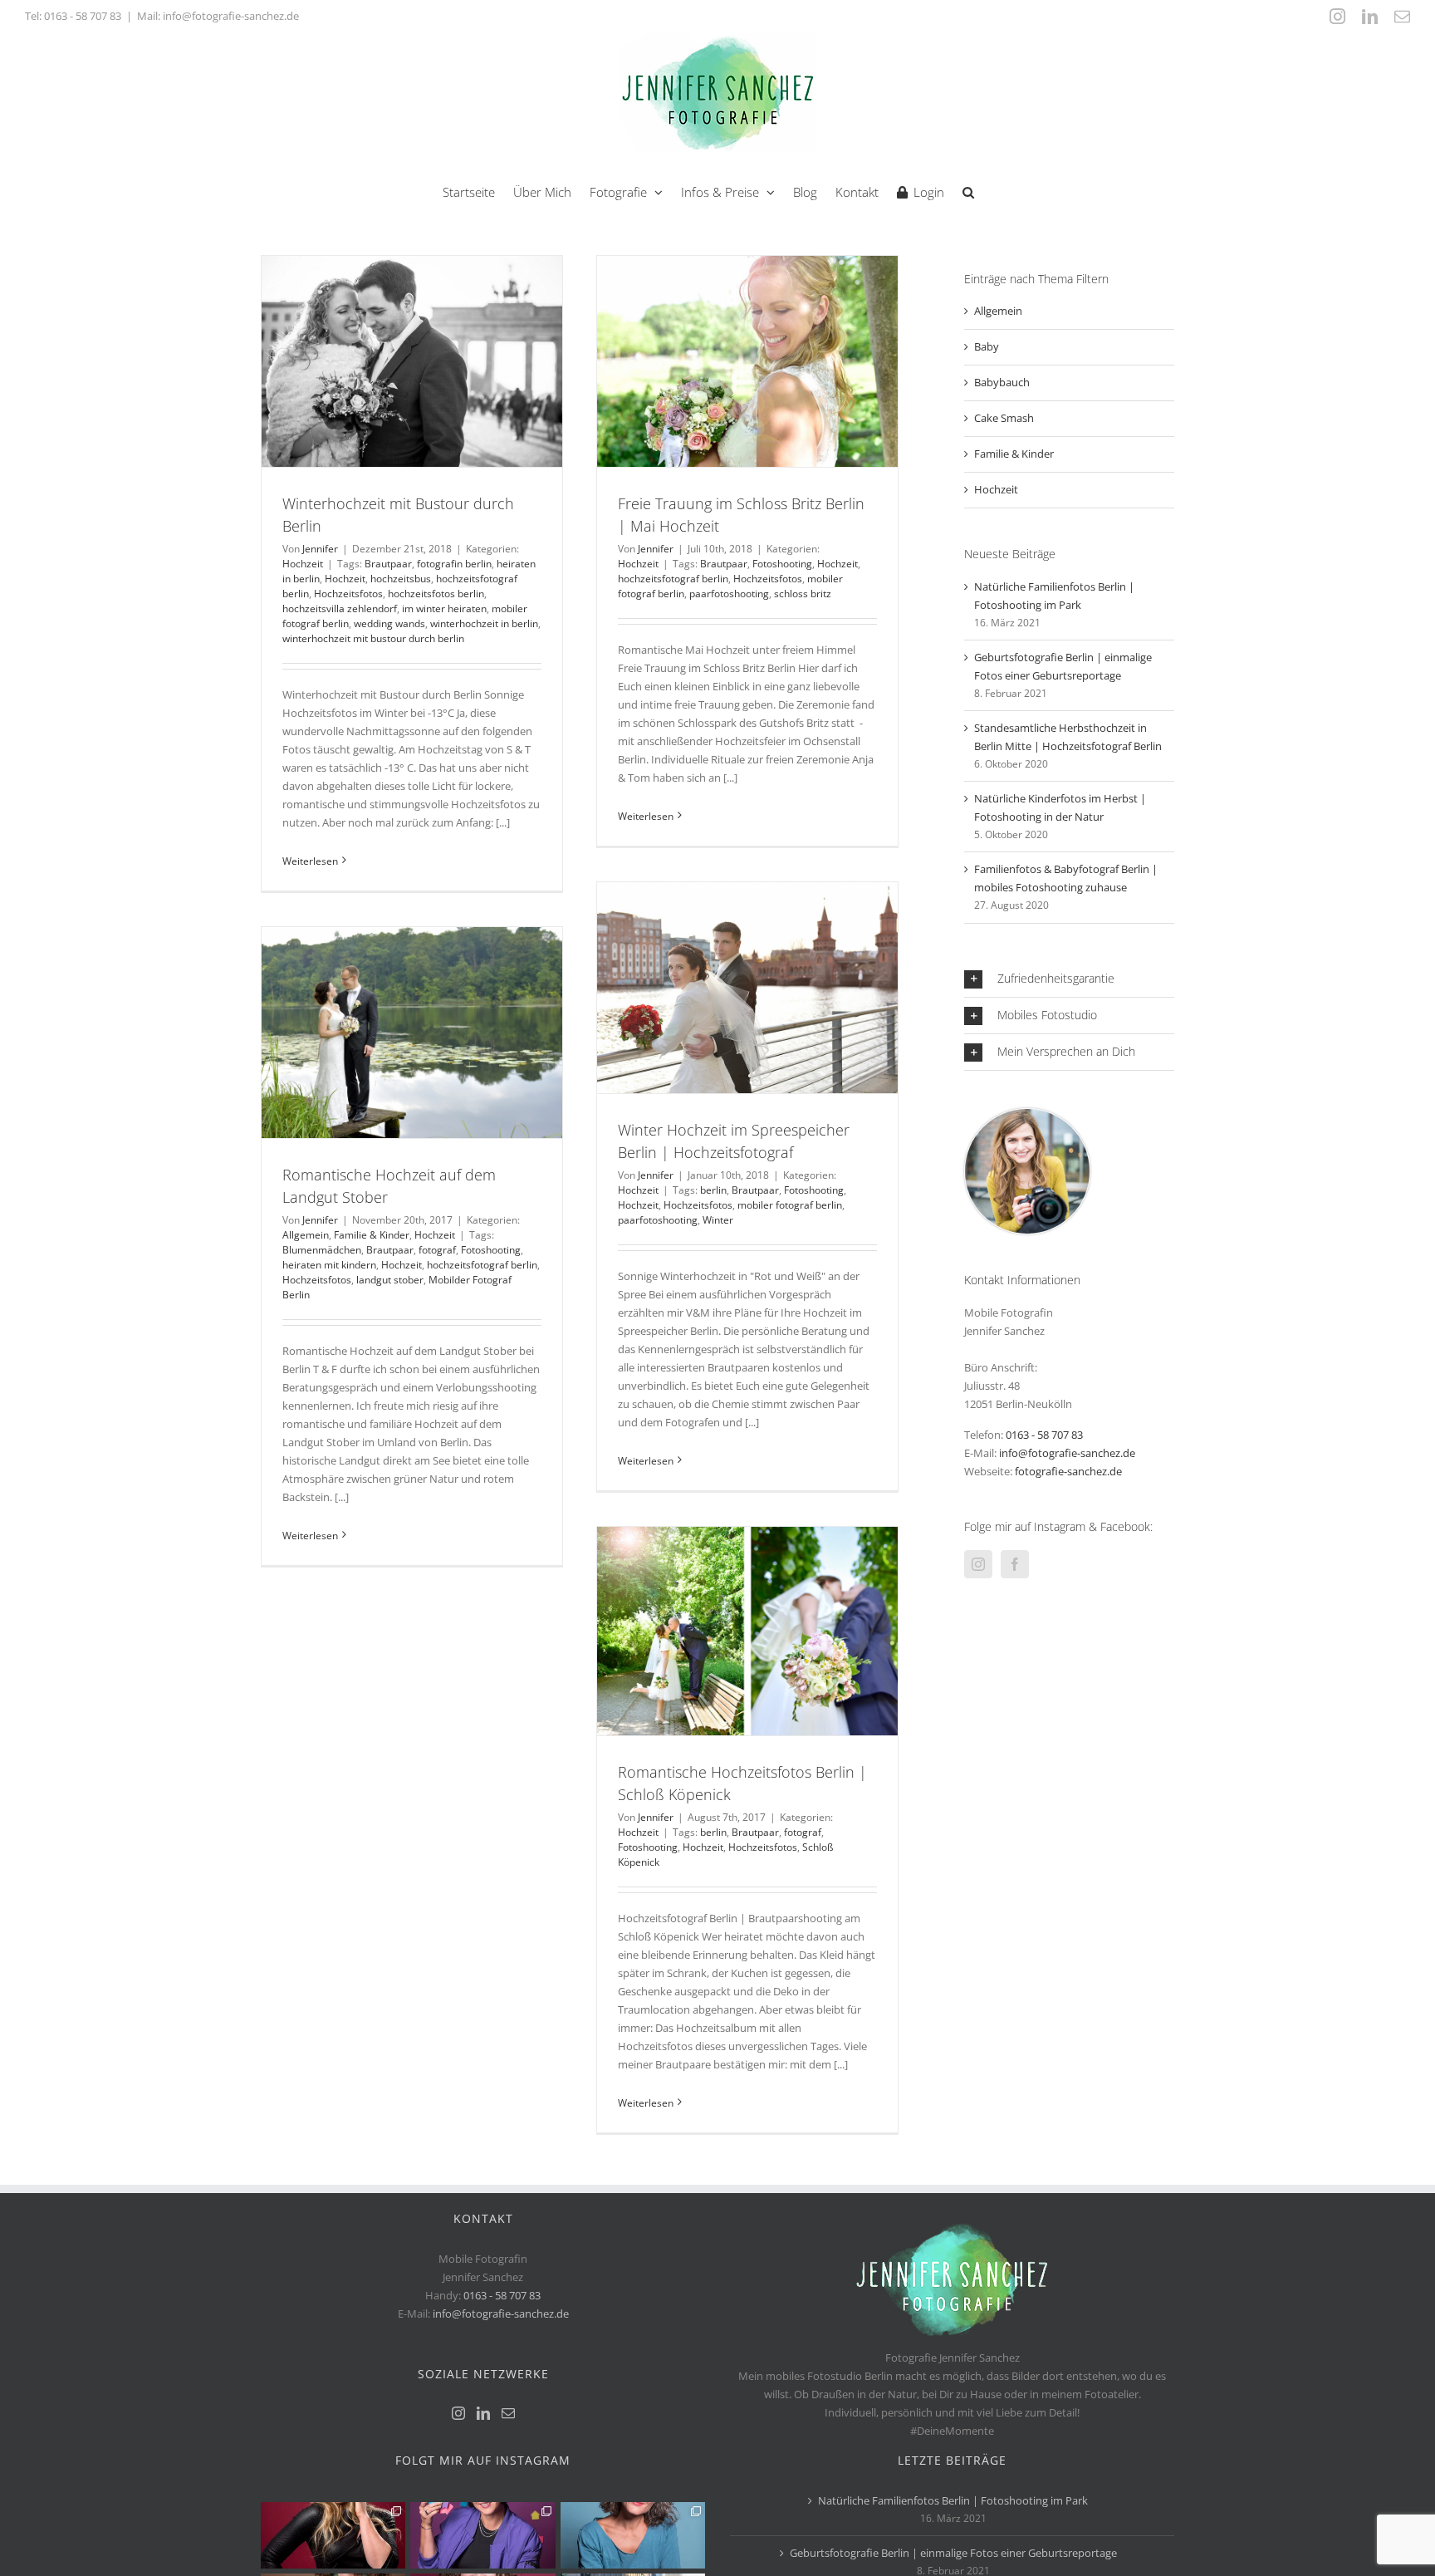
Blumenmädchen (322, 1250)
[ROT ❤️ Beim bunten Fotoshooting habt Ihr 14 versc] (333, 2535)
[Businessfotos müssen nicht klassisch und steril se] (482, 2535)
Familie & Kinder (372, 1235)
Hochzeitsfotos (348, 594)
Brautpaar (388, 564)
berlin (713, 1190)
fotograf (437, 1250)
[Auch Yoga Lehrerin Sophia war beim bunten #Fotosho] (633, 2535)
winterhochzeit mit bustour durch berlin (373, 638)
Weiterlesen (310, 861)
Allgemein (306, 1235)
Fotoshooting (782, 564)
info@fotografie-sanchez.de (1067, 1453)
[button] (968, 191)
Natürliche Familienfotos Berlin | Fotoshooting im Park (953, 2500)
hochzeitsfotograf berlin (673, 579)
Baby (987, 346)
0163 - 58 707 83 (83, 16)
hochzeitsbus (401, 579)
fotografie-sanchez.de (1068, 1471)
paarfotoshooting (729, 594)
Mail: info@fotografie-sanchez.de (218, 16)
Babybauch (1002, 382)
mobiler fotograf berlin (790, 1205)
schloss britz (803, 594)
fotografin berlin (454, 564)
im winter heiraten (444, 608)
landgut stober (390, 1280)
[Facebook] (1015, 1564)
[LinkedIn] (483, 2413)
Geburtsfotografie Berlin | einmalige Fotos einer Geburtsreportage (953, 2553)
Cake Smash (1004, 418)
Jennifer (320, 549)
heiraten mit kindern (329, 1265)
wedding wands (389, 623)
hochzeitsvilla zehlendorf (340, 608)
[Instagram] (978, 1564)
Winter (718, 1220)
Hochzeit (303, 564)
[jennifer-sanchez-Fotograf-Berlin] (1027, 1114)
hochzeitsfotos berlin (436, 594)
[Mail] (508, 2413)
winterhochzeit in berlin (484, 623)
